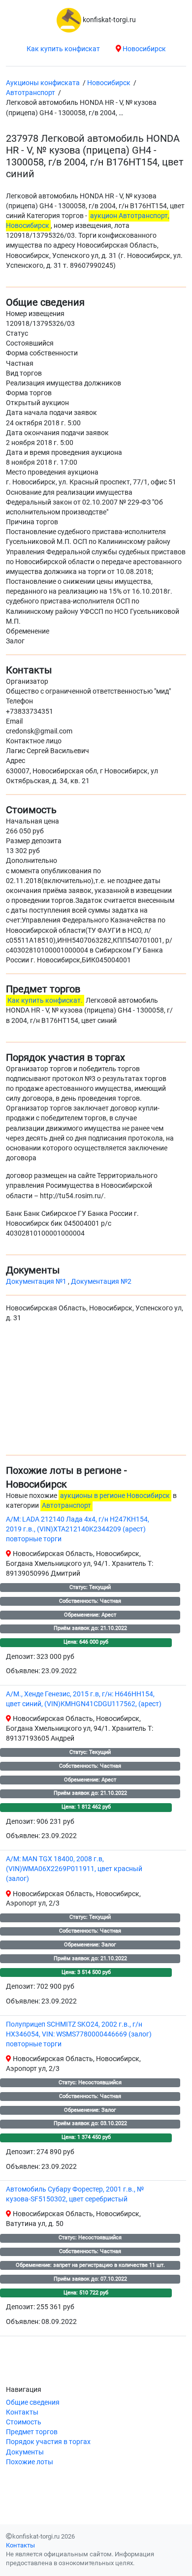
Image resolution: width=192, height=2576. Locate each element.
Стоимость (24, 2422)
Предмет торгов (32, 2432)
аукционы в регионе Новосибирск (115, 1496)
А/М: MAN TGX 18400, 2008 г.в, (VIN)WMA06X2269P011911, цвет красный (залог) (74, 1869)
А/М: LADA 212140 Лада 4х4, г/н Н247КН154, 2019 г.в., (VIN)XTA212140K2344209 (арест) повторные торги (78, 1529)
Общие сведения (33, 2402)
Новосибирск (144, 49)
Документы (25, 2452)
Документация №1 (37, 1282)
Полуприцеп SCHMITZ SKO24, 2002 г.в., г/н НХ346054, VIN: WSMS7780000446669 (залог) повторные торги (79, 2034)
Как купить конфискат (63, 49)
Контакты (22, 2412)
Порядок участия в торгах (48, 2442)
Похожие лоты (30, 2462)
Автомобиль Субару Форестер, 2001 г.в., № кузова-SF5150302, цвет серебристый (75, 2194)
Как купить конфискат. (45, 1001)
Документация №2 (101, 1282)
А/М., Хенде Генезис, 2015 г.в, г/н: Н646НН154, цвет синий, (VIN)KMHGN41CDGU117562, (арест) (84, 1699)
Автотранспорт (66, 1506)
